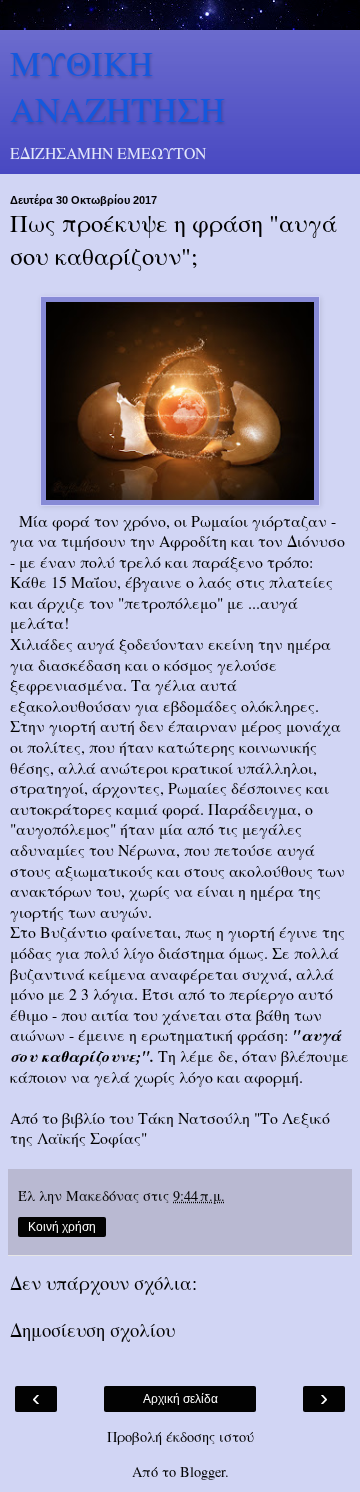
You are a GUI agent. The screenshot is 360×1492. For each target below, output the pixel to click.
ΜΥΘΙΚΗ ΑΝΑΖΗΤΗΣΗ (117, 86)
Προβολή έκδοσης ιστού (180, 1436)
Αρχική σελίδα (180, 1399)
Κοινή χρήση (62, 1227)
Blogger (202, 1471)
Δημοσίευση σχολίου (92, 1329)
